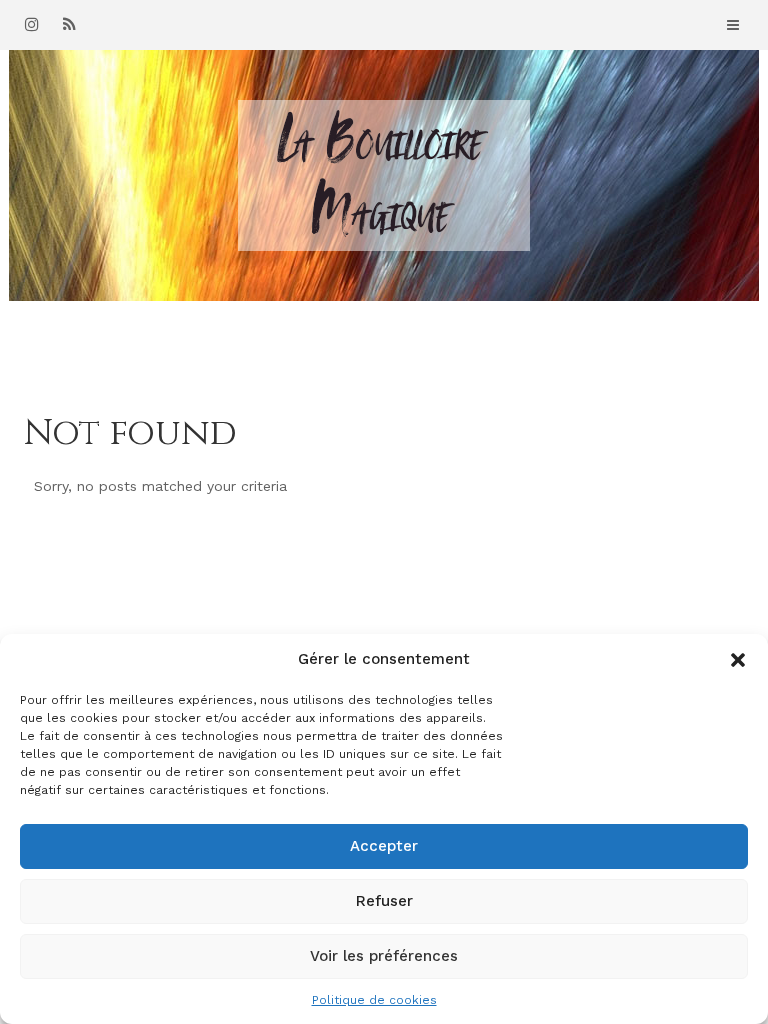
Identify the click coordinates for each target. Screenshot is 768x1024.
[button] (738, 660)
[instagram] (32, 24)
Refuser (384, 901)
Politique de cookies (374, 1000)
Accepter (384, 846)
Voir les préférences (384, 956)
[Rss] (69, 24)
